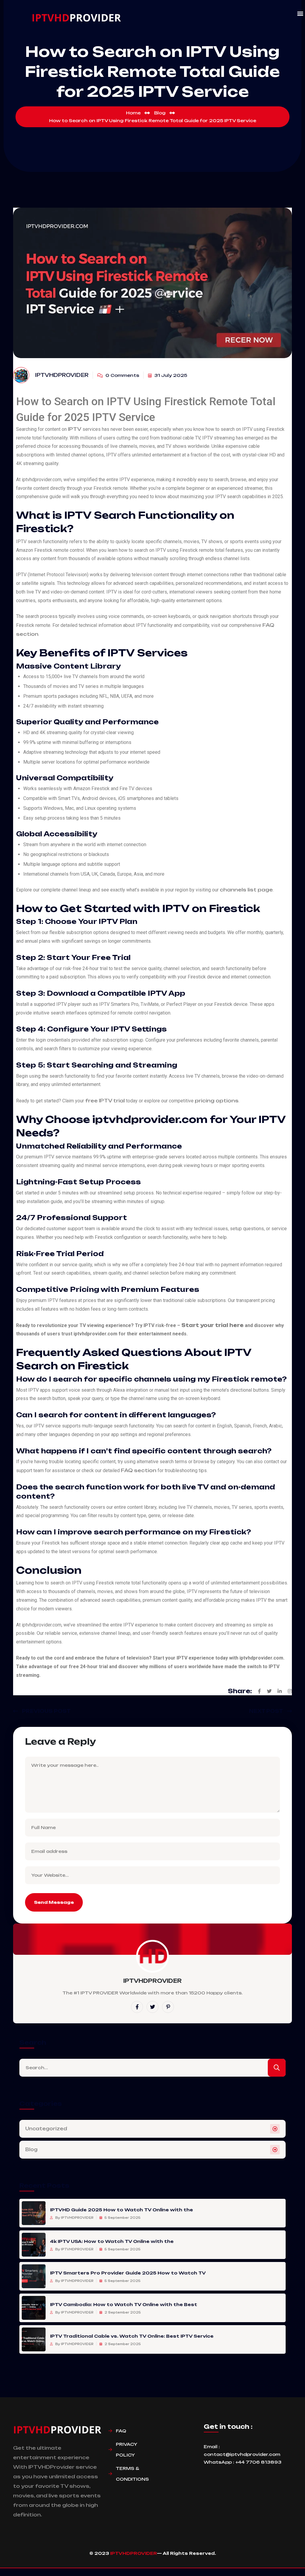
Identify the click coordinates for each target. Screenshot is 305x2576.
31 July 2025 (170, 375)
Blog (31, 2149)
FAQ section (139, 1470)
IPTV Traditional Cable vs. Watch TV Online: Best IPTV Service (132, 2336)
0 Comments (122, 375)
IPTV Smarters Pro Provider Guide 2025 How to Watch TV (128, 2273)
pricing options (217, 1101)
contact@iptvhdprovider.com (242, 2454)
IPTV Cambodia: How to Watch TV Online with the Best (124, 2304)
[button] (300, 14)
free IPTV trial (105, 1101)
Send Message (54, 1902)
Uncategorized (46, 2129)
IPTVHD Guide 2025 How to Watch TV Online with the (122, 2210)
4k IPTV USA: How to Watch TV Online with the (112, 2241)
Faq (121, 2431)
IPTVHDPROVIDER (134, 2553)
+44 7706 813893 (258, 2462)
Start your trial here (213, 1325)
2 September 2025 (122, 2312)
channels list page (246, 890)
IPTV (75, 429)
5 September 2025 (122, 2218)
